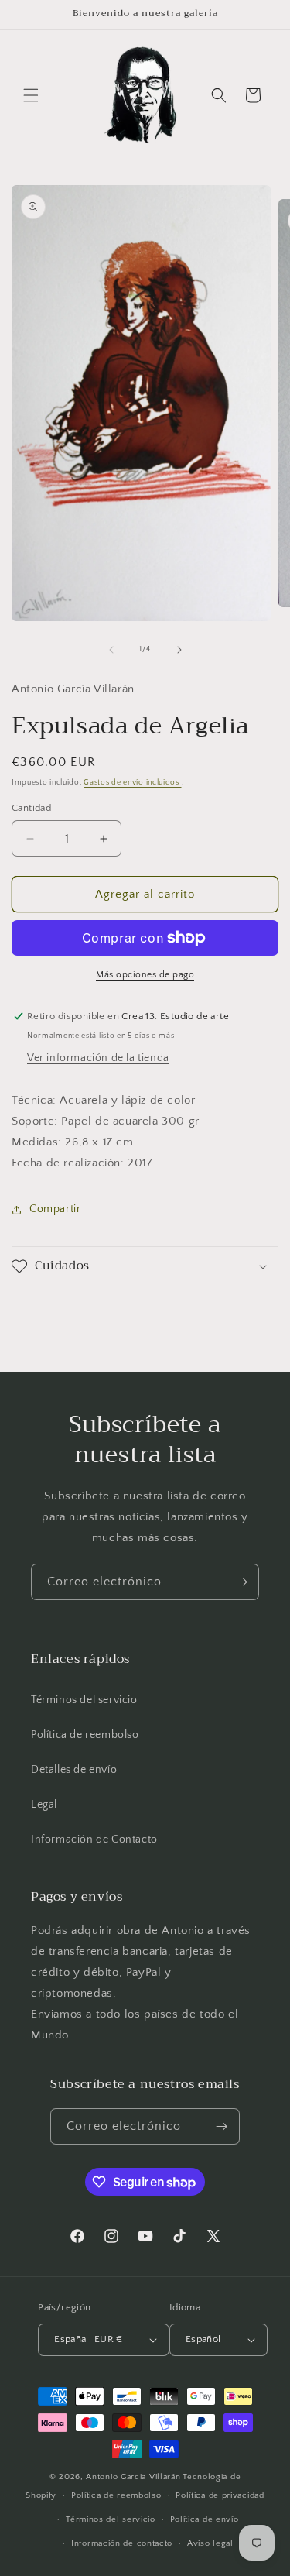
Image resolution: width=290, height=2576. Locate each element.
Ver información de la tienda (98, 1058)
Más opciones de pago (145, 975)
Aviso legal (210, 2543)
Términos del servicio (84, 1700)
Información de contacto (122, 2543)
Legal (44, 1805)
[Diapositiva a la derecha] (179, 650)
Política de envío (205, 2519)
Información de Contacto (94, 1839)
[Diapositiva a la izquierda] (111, 650)
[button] (31, 95)
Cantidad (31, 808)
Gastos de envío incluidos (132, 783)
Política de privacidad (220, 2495)
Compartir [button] (55, 1209)
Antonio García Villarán (133, 2477)
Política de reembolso (85, 1735)
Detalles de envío (74, 1770)
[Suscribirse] (241, 1582)
